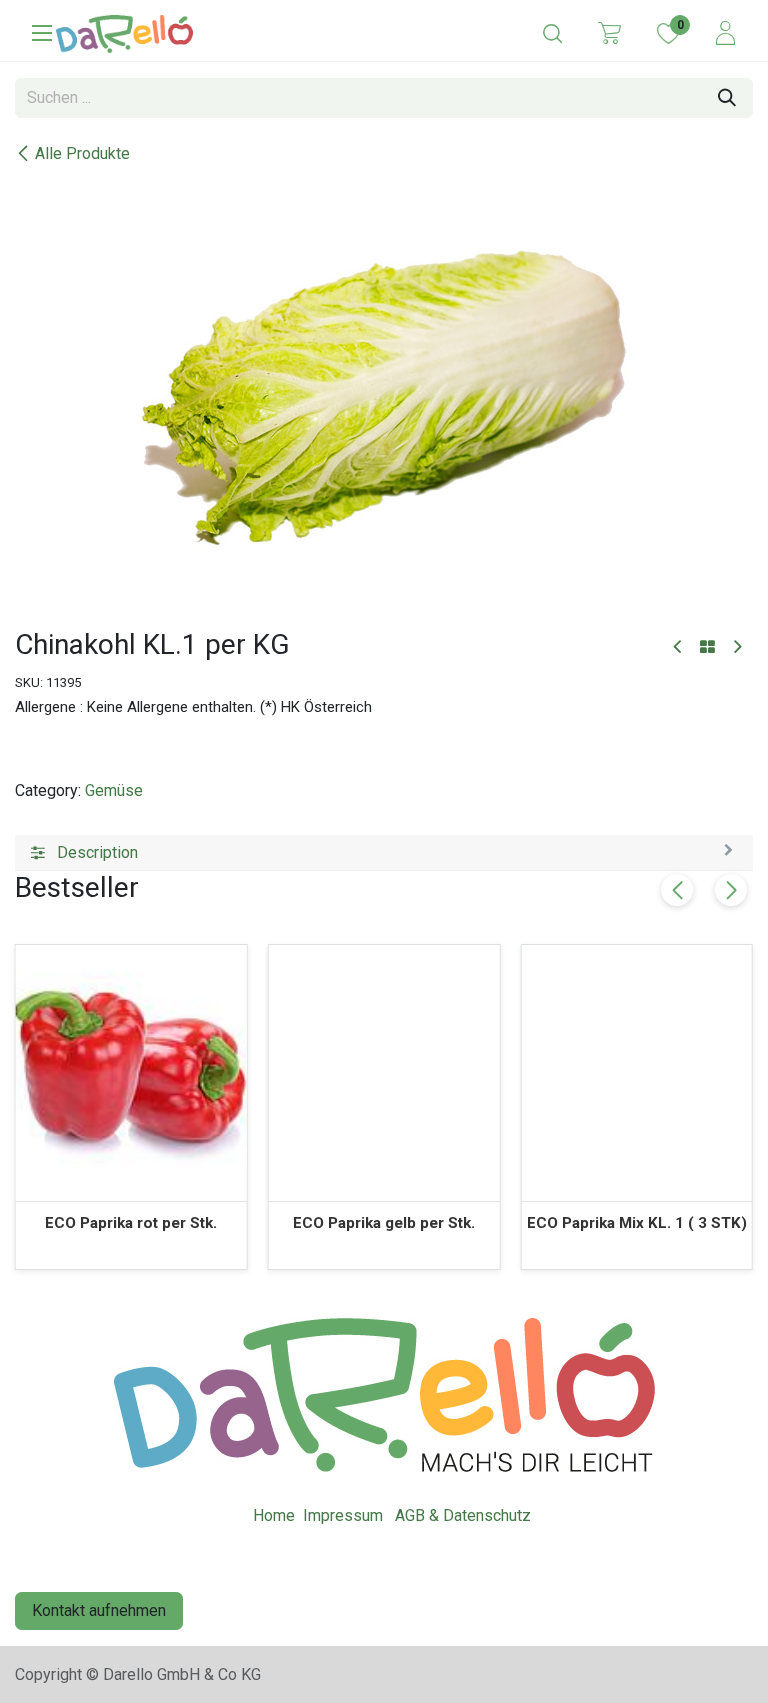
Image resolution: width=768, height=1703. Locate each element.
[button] (731, 890)
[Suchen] (727, 98)
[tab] (384, 853)
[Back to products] (707, 648)
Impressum (343, 1515)
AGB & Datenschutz (463, 1515)
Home (274, 1515)
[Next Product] (736, 647)
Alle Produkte (82, 153)
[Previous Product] (678, 647)
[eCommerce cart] (609, 32)
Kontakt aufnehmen (99, 1610)
